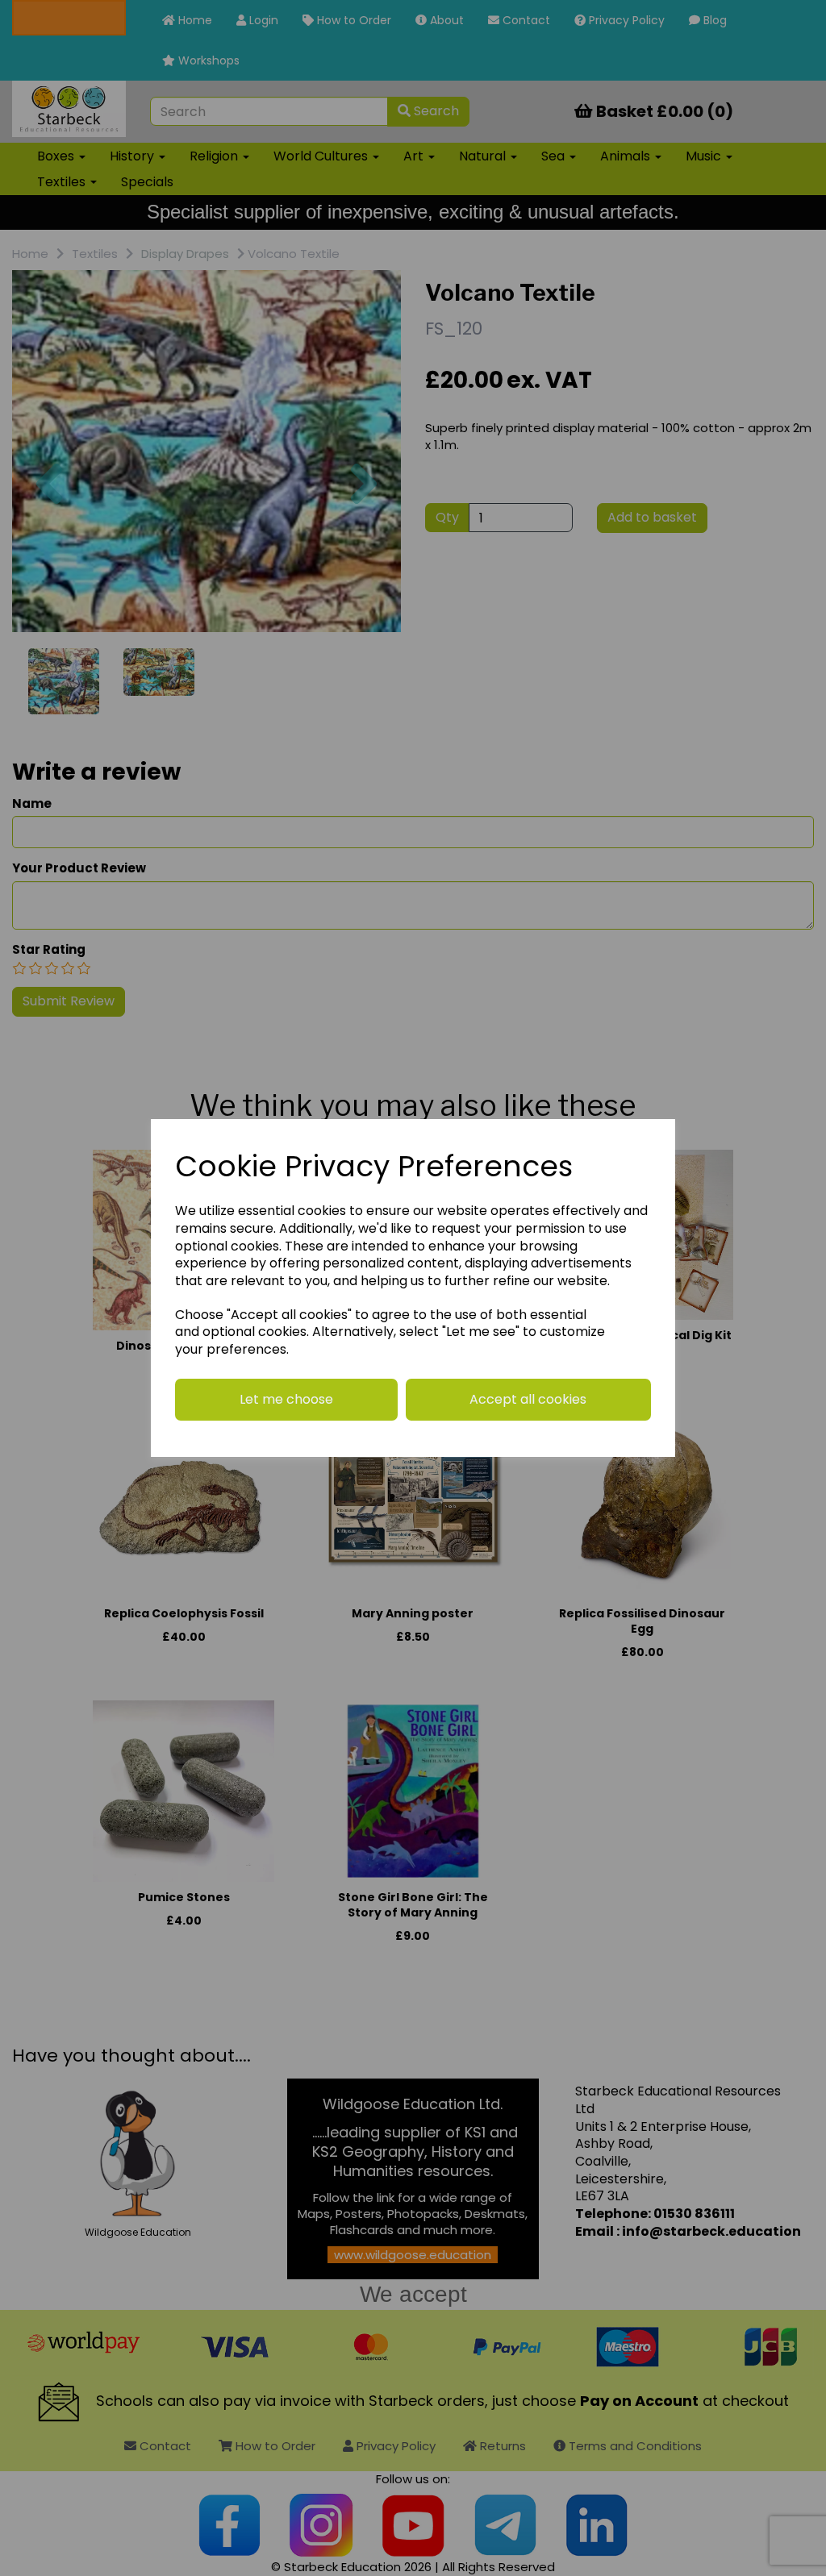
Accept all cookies (528, 1399)
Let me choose (286, 1399)
